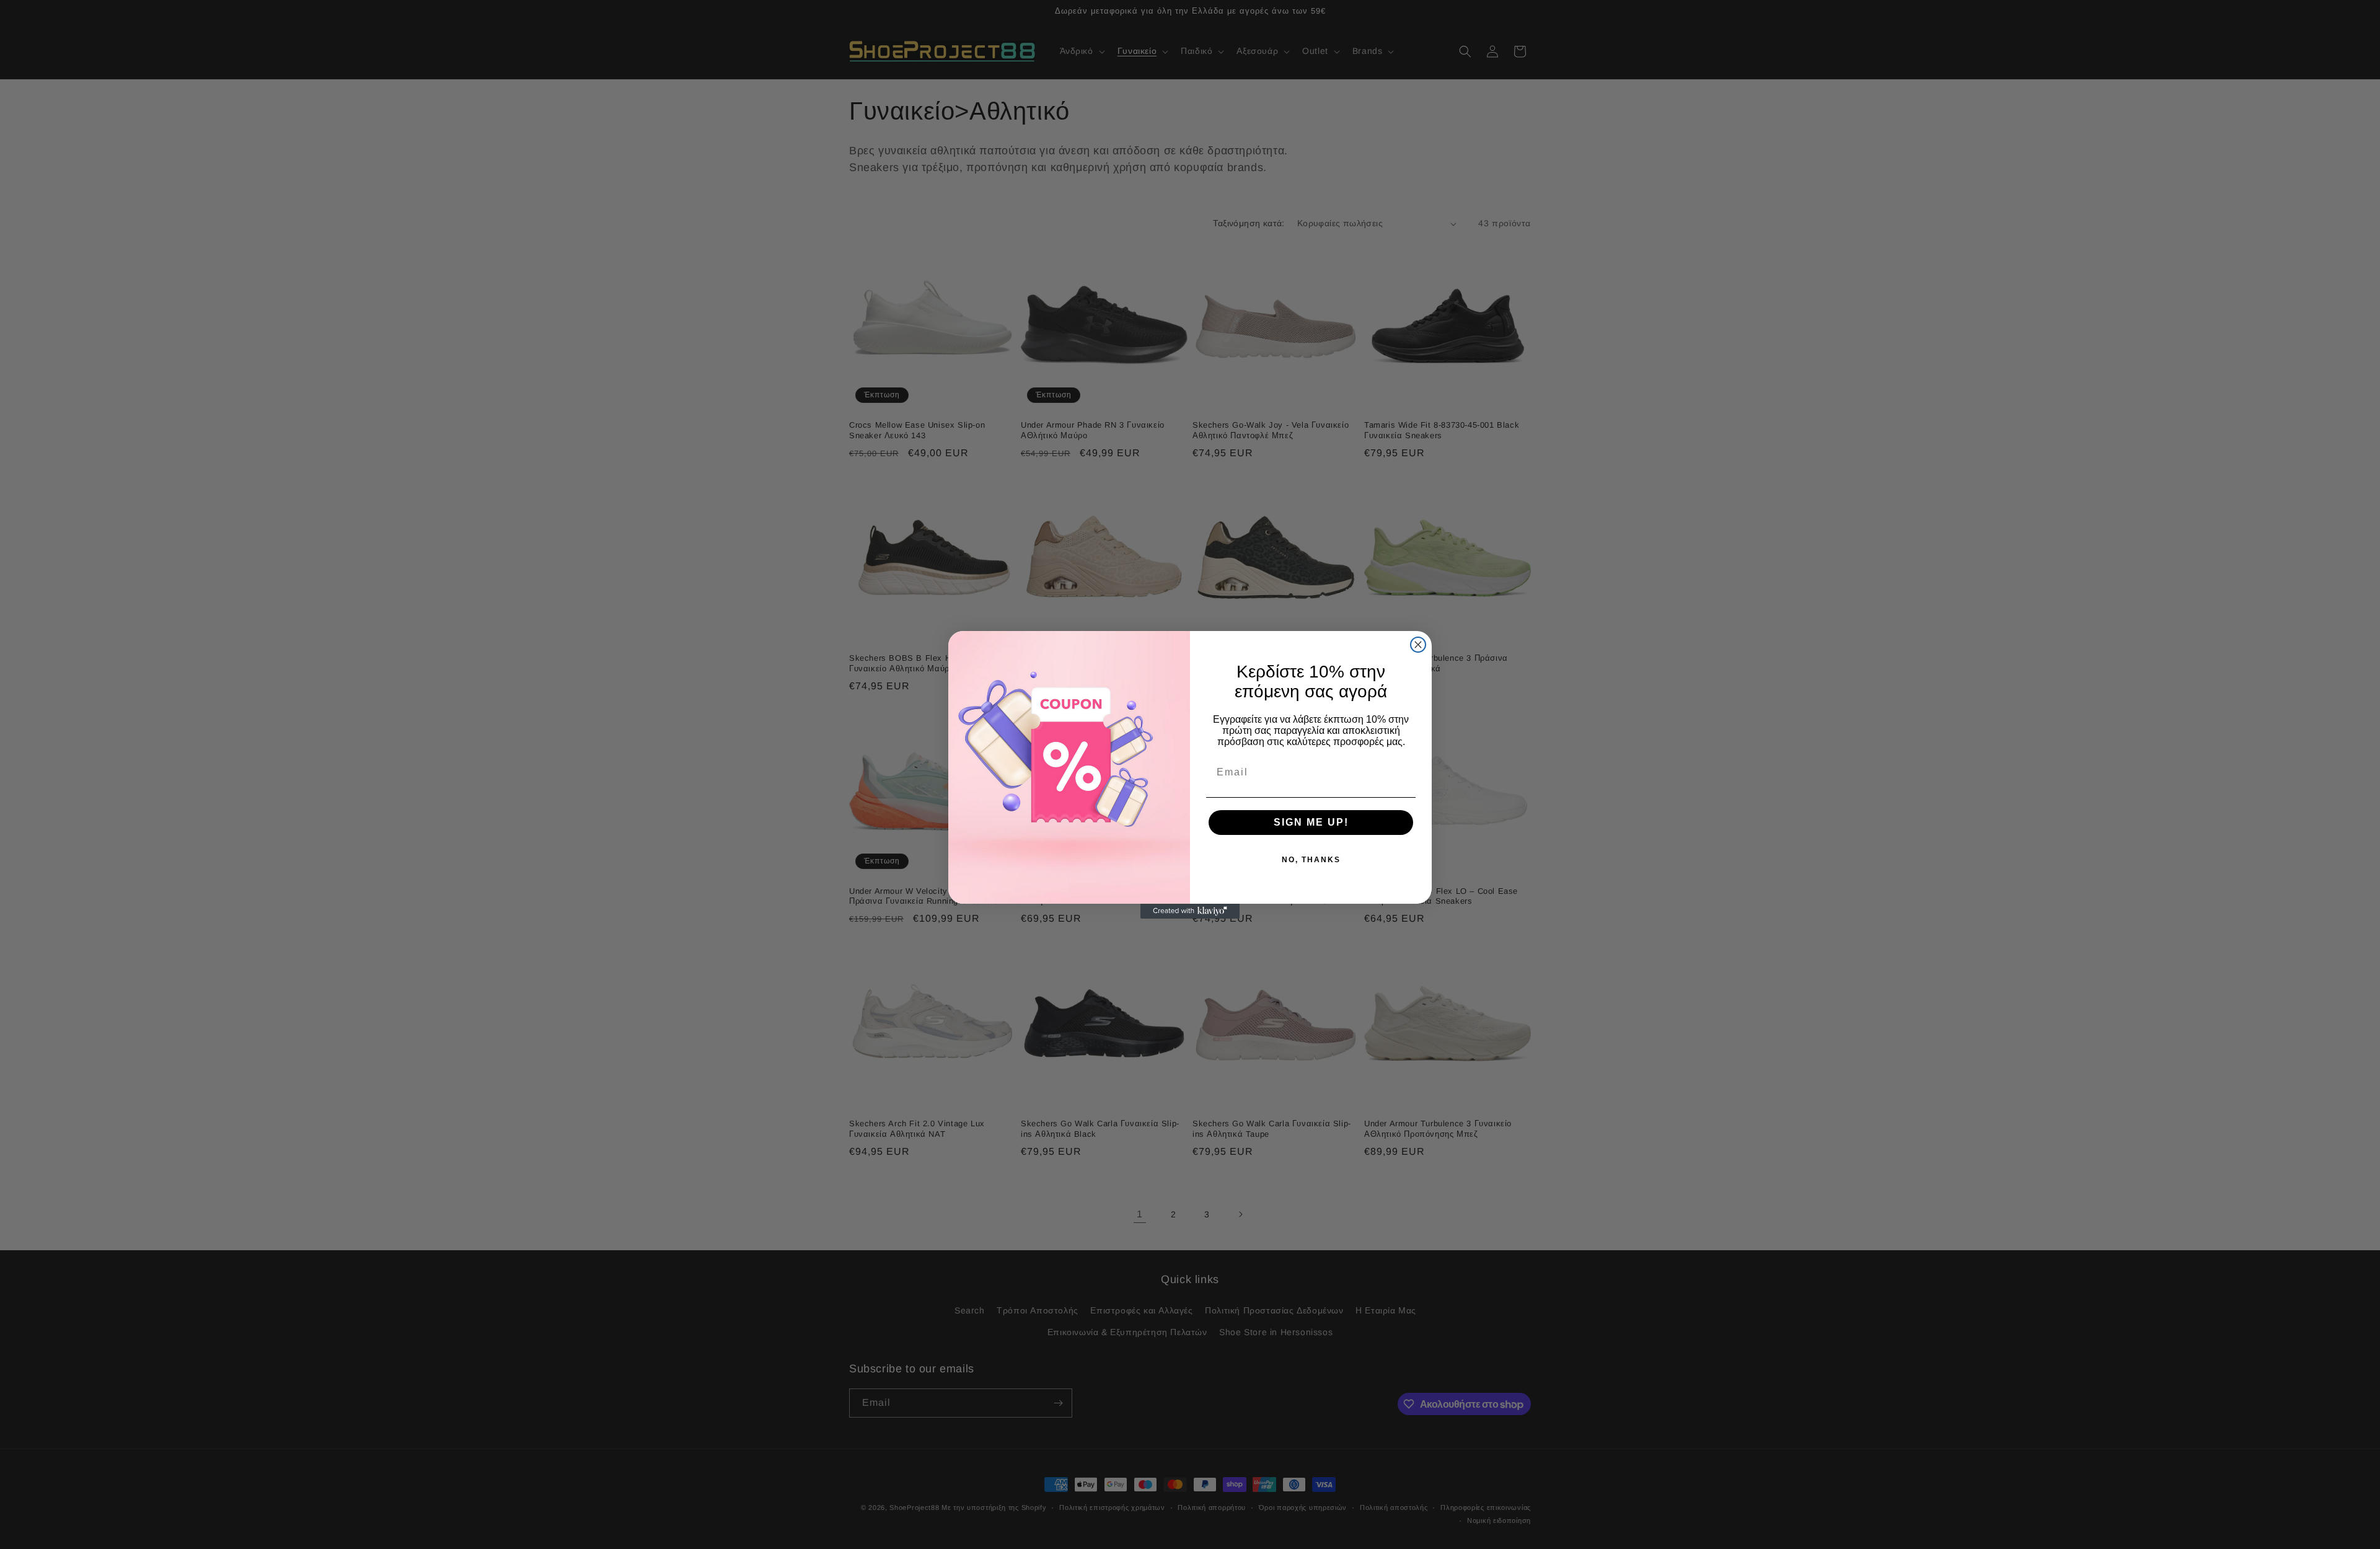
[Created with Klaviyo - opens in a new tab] (1190, 911)
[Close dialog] (1418, 645)
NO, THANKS (1311, 860)
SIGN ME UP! (1311, 822)
